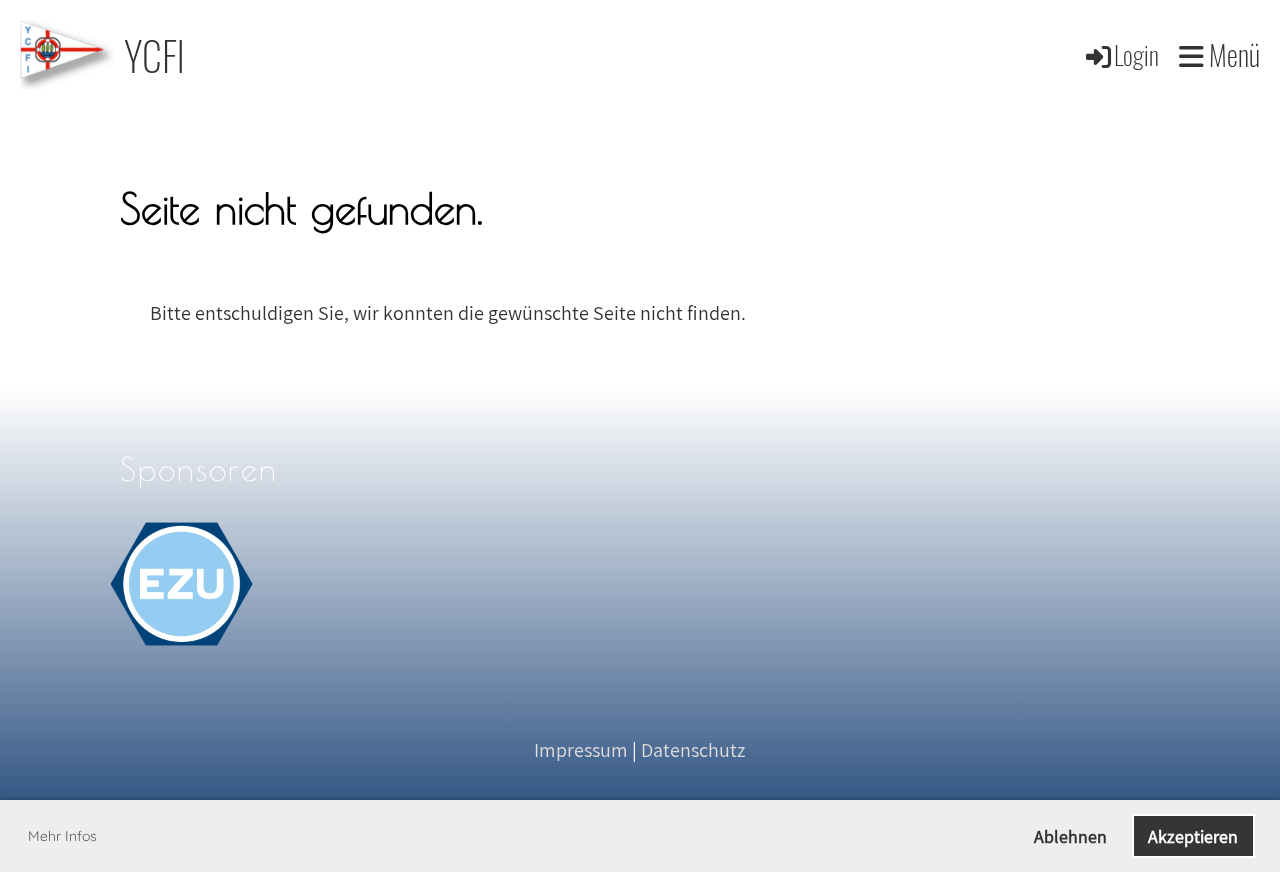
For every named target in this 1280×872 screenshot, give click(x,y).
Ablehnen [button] (1070, 836)
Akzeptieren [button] (1193, 836)
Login (1136, 54)
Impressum (581, 750)
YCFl (154, 55)
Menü (1232, 54)
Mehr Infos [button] (62, 836)
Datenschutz (693, 750)
